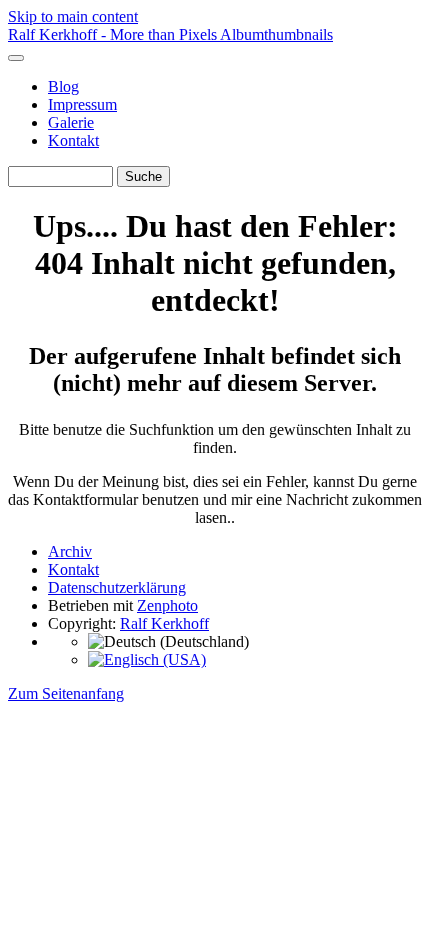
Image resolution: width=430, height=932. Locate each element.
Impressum (82, 104)
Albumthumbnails (276, 34)
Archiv (70, 551)
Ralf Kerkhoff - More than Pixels (114, 34)
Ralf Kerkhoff (164, 623)
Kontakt (73, 140)
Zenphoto (167, 605)
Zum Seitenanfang (66, 693)
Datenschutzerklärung (117, 587)
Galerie (71, 122)
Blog (63, 86)
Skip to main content (73, 16)
